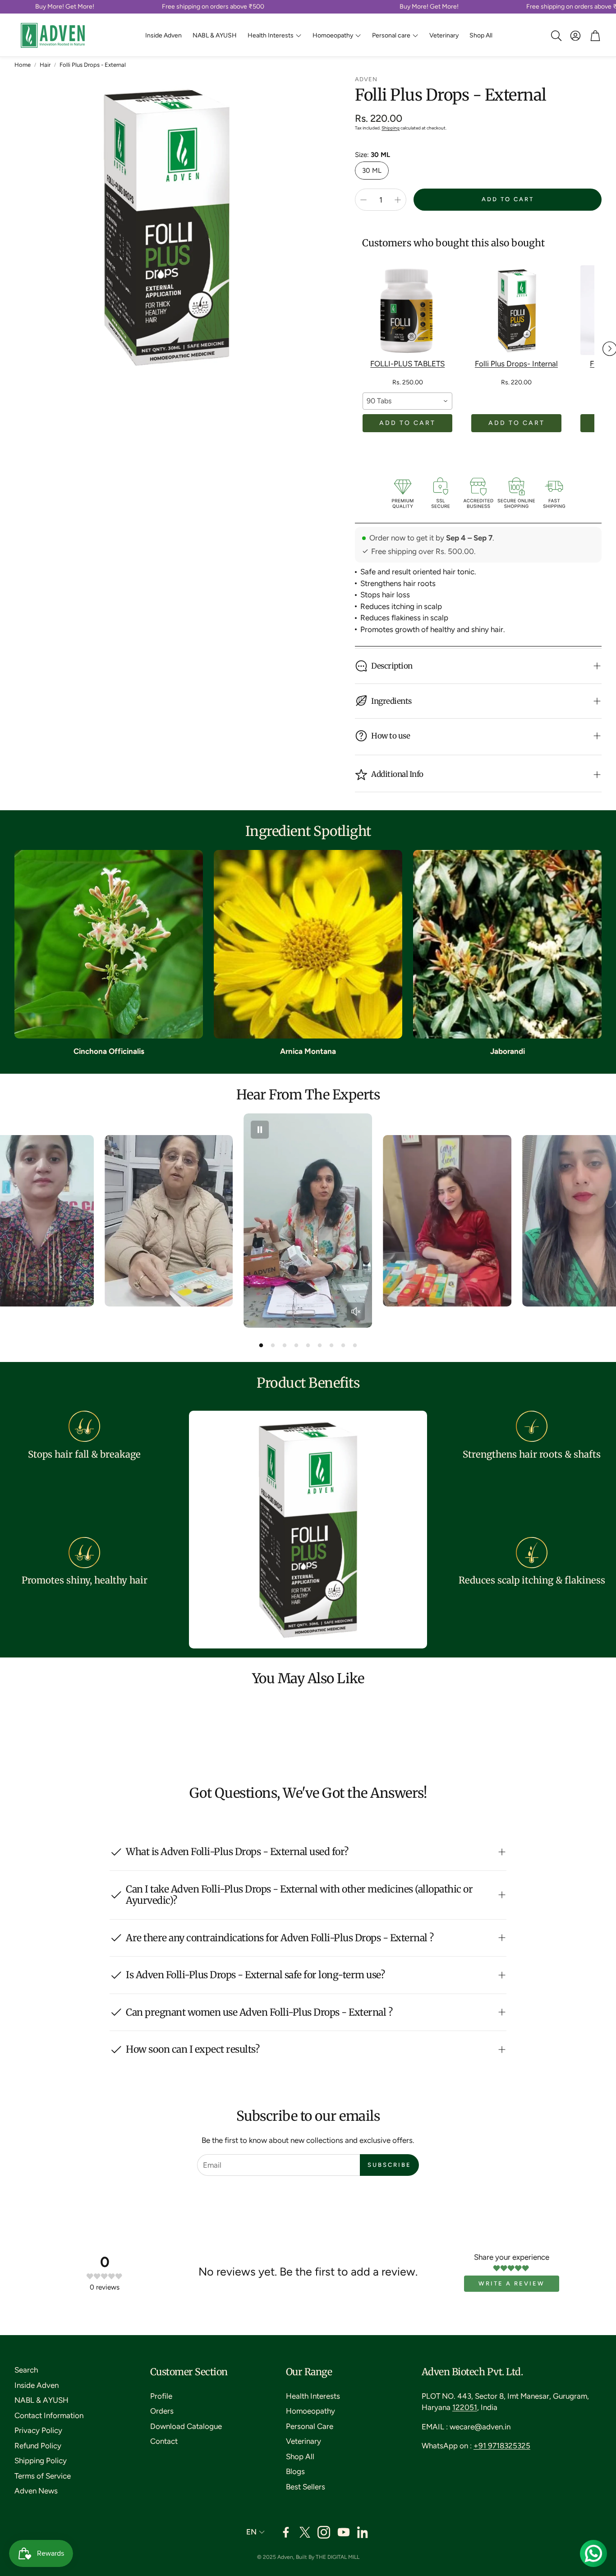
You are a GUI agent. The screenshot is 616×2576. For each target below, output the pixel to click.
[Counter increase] (398, 200)
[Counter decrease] (363, 200)
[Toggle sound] (356, 1311)
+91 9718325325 (502, 2446)
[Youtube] (344, 2532)
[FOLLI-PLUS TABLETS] (407, 310)
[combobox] (407, 401)
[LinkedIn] (363, 2532)
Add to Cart (407, 423)
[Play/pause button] (260, 1130)
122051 (465, 2407)
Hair (45, 65)
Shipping (391, 128)
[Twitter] (305, 2532)
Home (23, 65)
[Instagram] (324, 2532)
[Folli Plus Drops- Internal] (516, 310)
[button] (556, 36)
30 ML (372, 171)
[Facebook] (286, 2532)
